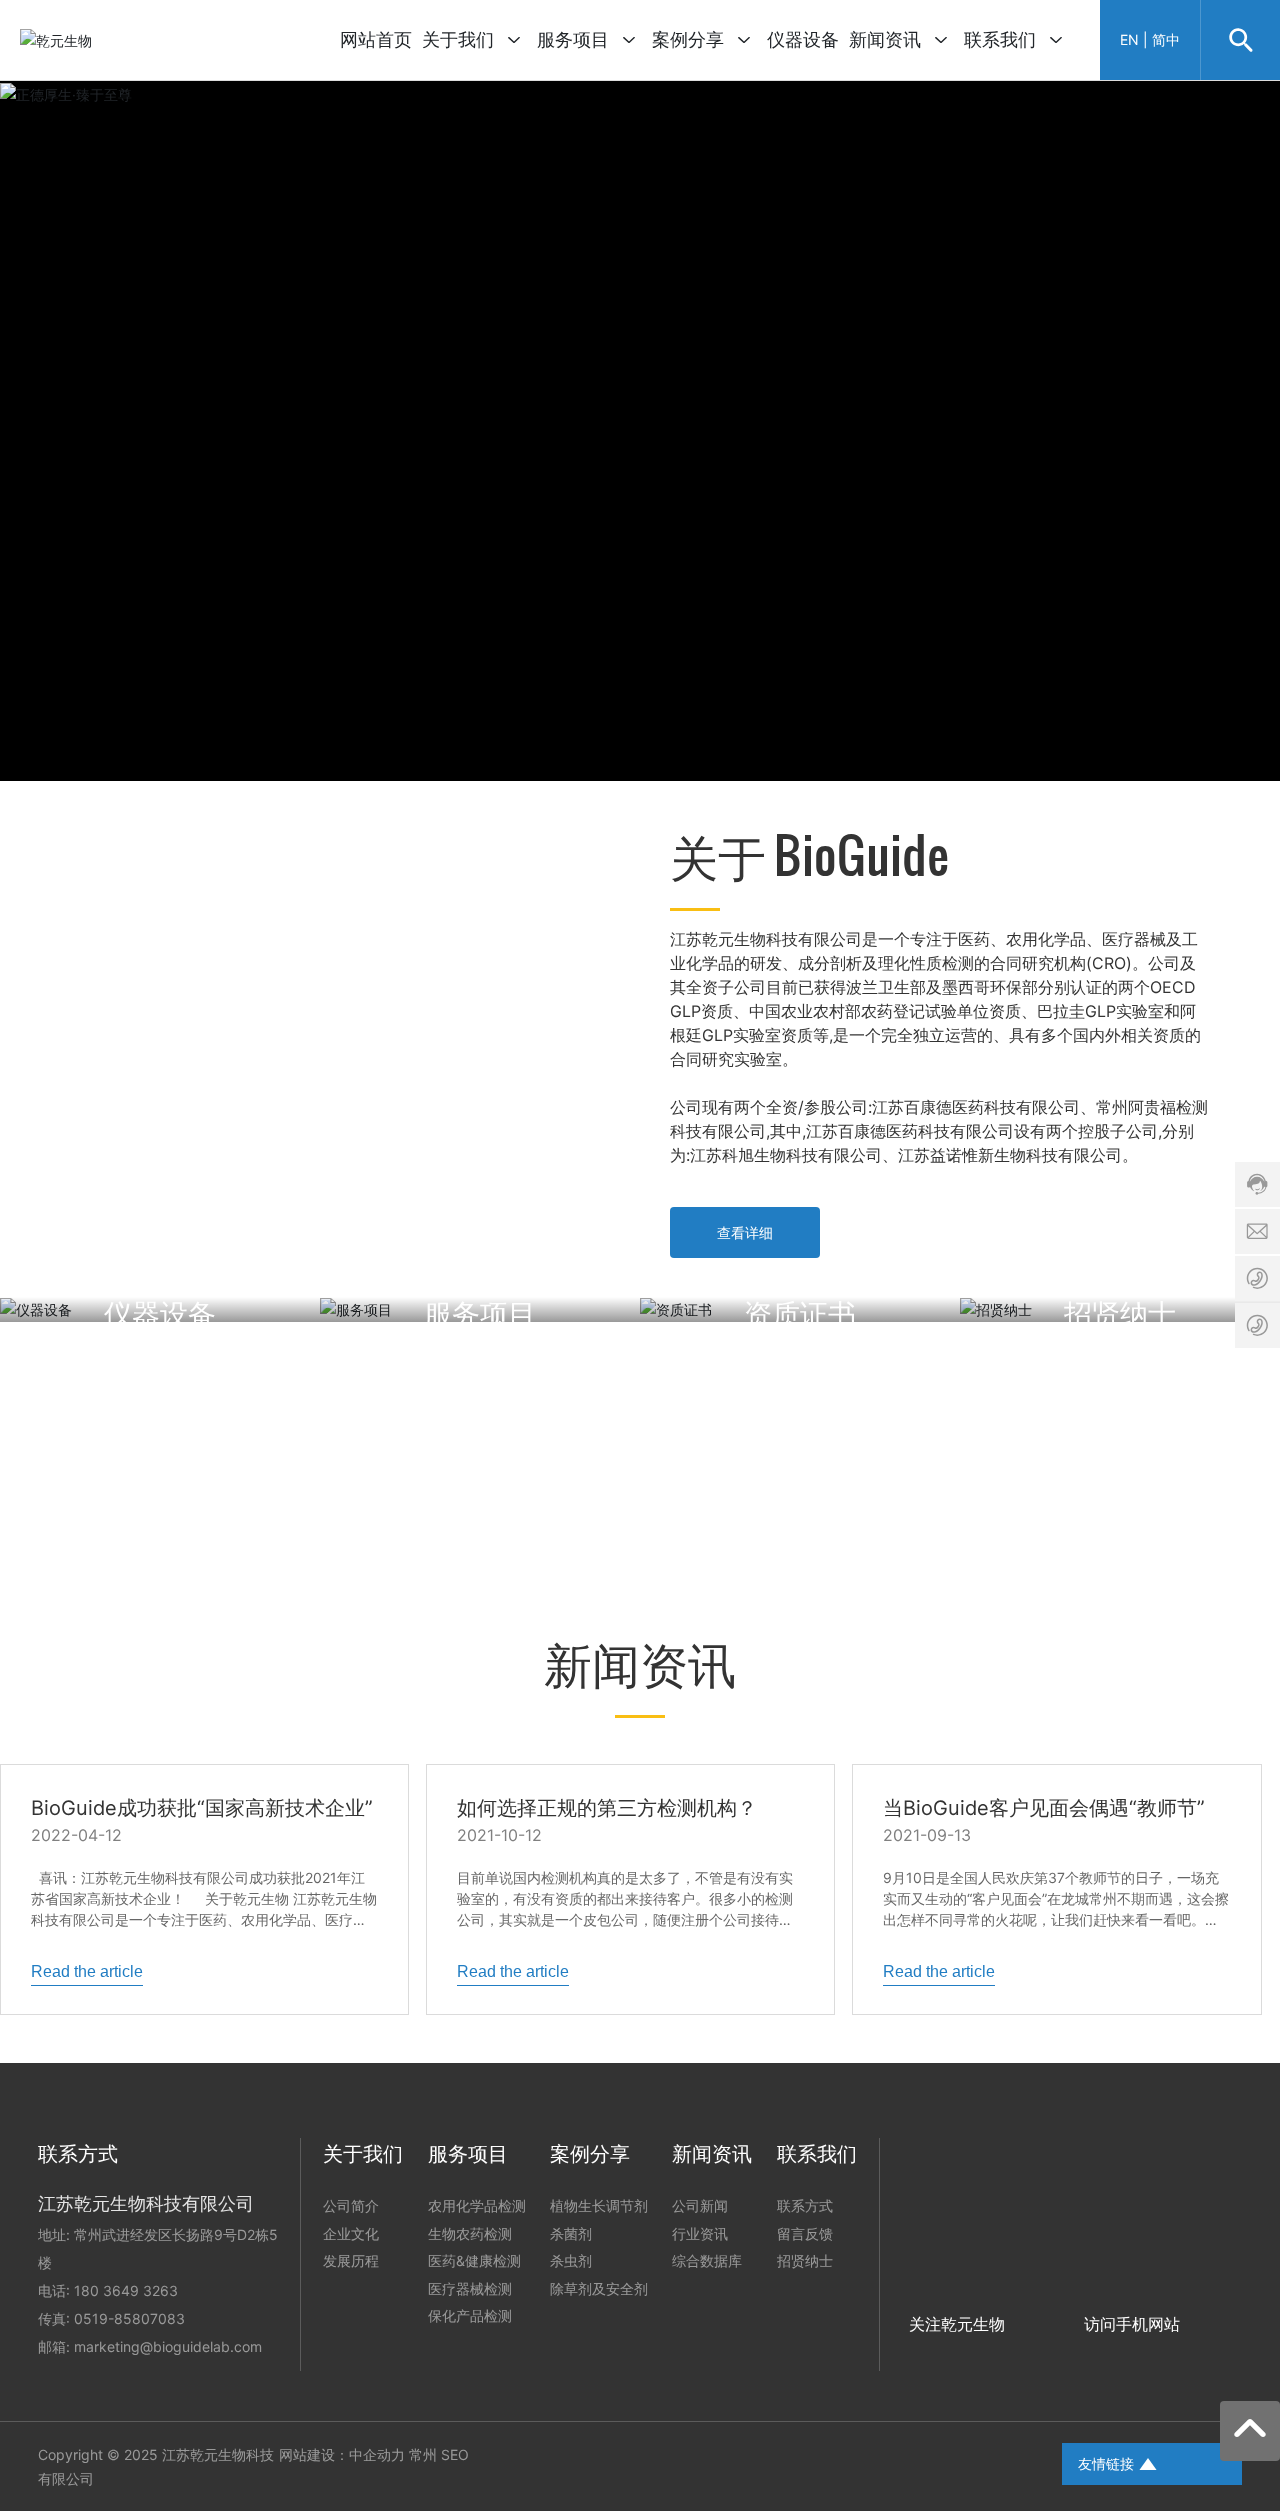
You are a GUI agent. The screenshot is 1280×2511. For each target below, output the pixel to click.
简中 (1166, 39)
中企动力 (377, 2454)
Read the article (87, 1971)
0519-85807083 (129, 2318)
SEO (455, 2454)
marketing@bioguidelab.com (168, 2346)
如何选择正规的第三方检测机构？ (607, 1808)
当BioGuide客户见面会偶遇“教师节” (1044, 1808)
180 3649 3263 (126, 2290)
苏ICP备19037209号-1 (959, 2463)
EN (1129, 39)
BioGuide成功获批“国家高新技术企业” (202, 1808)
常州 (423, 2454)
